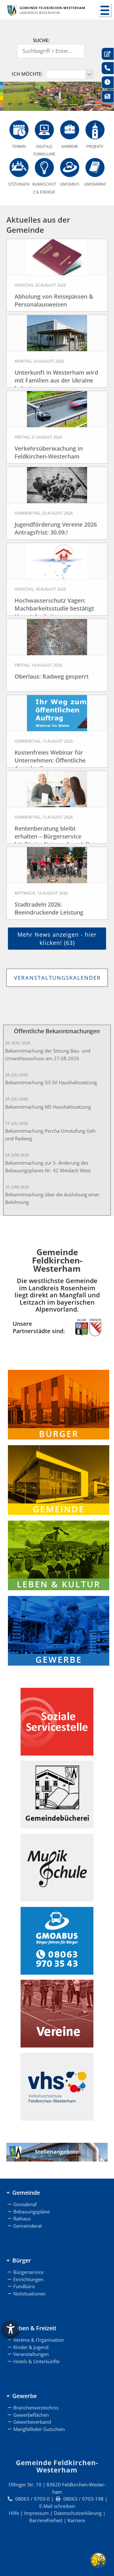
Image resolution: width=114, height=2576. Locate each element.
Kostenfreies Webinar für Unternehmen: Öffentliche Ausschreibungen (50, 760)
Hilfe (14, 2513)
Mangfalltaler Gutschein (39, 2429)
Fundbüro (24, 2286)
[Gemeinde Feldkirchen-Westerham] (46, 10)
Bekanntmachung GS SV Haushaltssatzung (51, 1082)
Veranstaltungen (31, 2354)
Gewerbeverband (32, 2422)
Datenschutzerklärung (78, 2513)
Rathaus (22, 2218)
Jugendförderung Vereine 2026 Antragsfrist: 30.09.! (56, 528)
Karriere (76, 2520)
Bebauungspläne (32, 2212)
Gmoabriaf (25, 2204)
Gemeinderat (28, 2226)
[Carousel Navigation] (59, 104)
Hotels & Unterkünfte (36, 2361)
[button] (105, 10)
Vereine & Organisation (39, 2340)
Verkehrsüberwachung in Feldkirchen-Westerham (49, 452)
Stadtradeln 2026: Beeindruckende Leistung (49, 908)
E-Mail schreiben (57, 2506)
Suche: (41, 40)
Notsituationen (29, 2294)
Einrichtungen (28, 2279)
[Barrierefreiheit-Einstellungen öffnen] (10, 2329)
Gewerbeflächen (31, 2415)
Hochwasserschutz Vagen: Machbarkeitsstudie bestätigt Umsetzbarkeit (54, 608)
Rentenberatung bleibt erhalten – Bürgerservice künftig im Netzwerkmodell (52, 836)
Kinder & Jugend (31, 2347)
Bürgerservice (28, 2272)
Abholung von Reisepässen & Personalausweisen (54, 300)
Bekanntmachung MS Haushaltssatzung (48, 1107)
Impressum (36, 2513)
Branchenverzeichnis (36, 2408)
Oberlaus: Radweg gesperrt (52, 676)
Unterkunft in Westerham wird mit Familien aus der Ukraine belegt (56, 380)
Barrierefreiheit (46, 2520)
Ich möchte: (29, 74)
